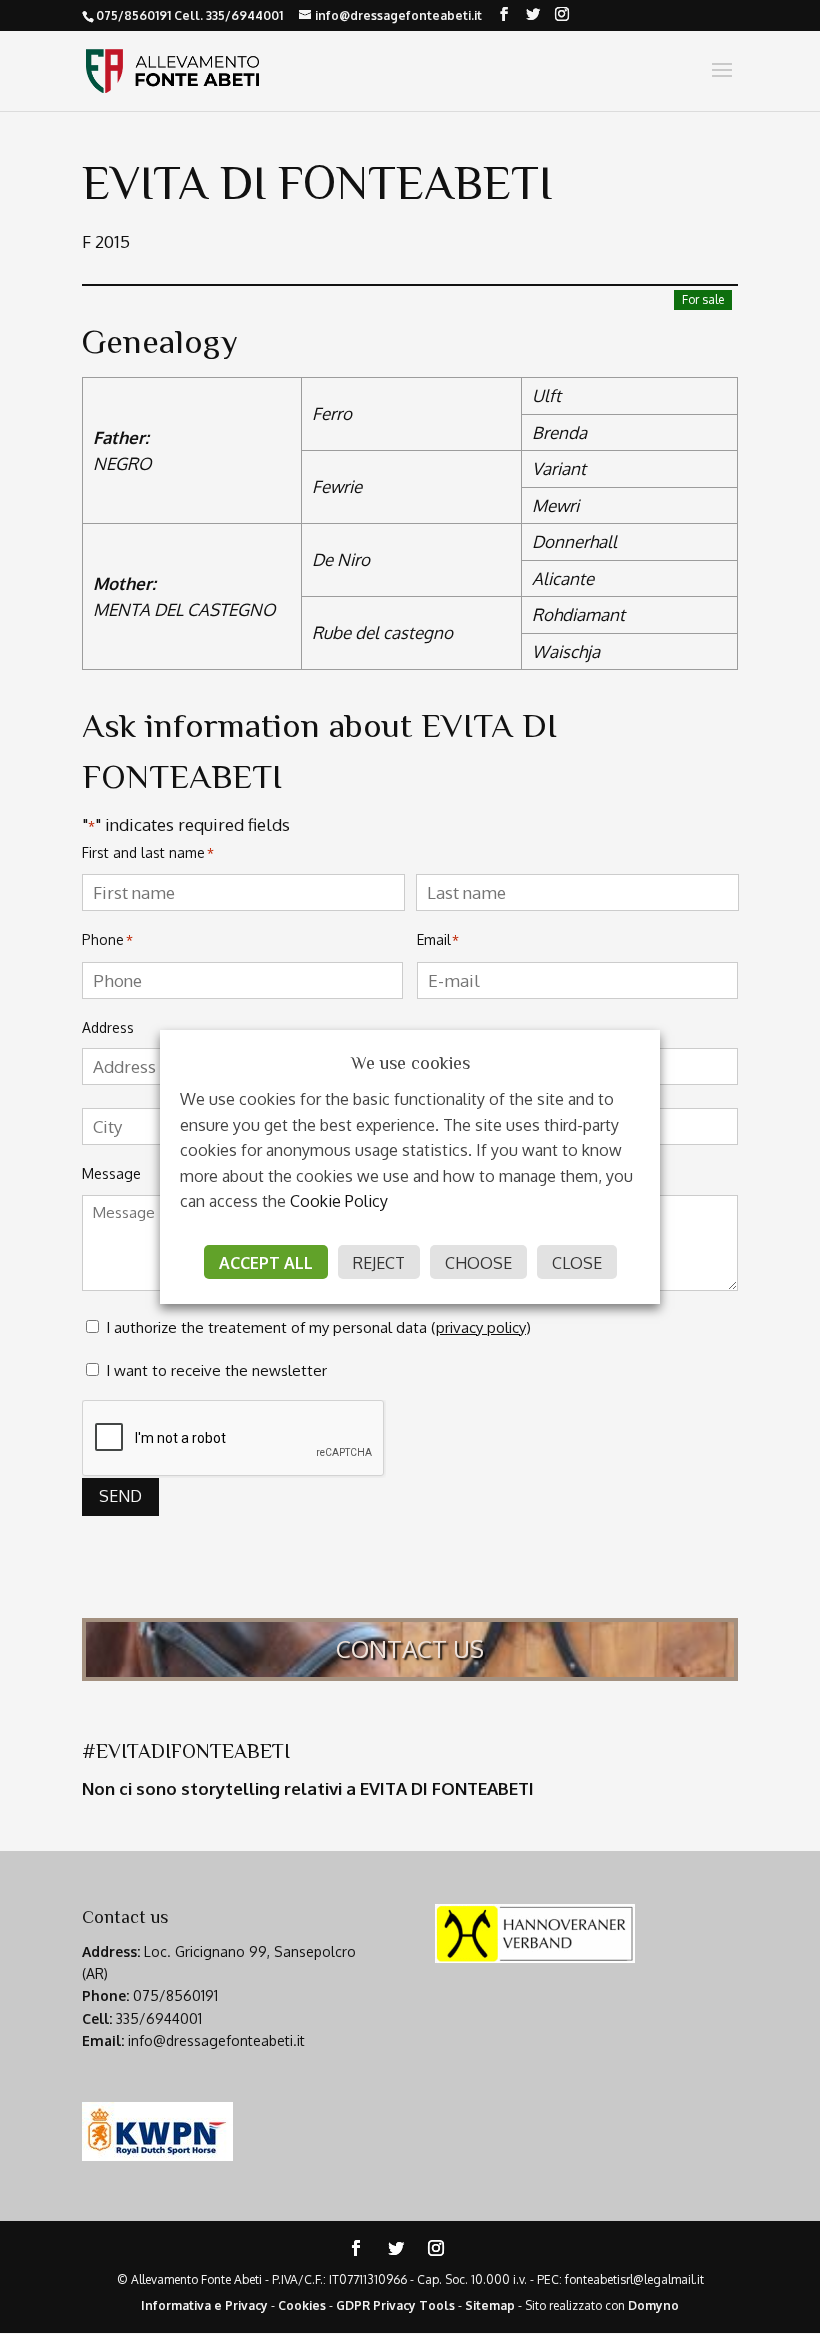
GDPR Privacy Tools (395, 2305)
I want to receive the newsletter (216, 1370)
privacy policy (481, 1327)
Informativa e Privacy (204, 2305)
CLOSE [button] (577, 1263)
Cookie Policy (339, 1201)
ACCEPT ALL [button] (266, 1263)
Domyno (653, 2305)
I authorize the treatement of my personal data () (318, 1327)
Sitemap (490, 2305)
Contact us (410, 1648)
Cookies (302, 2305)
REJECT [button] (379, 1263)
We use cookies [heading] (410, 1063)
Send (120, 1496)
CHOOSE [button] (478, 1263)
